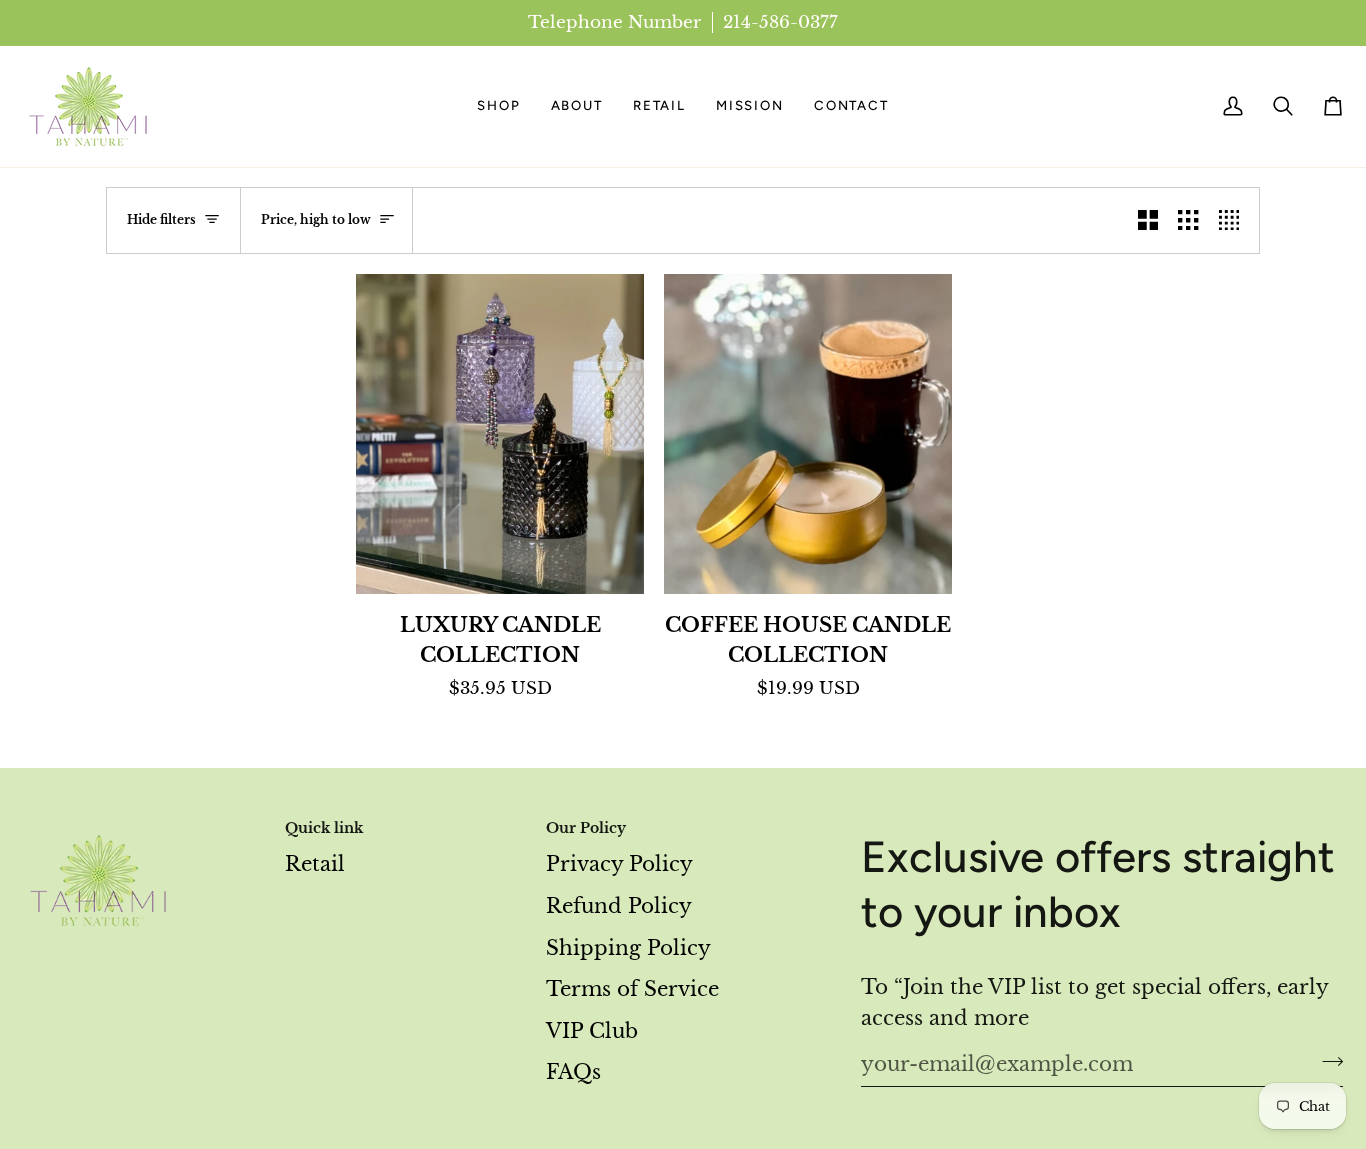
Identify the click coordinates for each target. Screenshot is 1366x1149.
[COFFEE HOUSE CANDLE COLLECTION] (808, 434)
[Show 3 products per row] (1188, 220)
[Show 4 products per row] (1234, 220)
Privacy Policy (619, 864)
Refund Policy (619, 906)
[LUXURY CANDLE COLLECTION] (500, 434)
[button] (498, 106)
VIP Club (592, 1031)
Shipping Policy (628, 948)
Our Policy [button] (586, 828)
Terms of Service (632, 989)
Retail (315, 864)
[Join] (1326, 1061)
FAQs (573, 1072)
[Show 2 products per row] (1148, 220)
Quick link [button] (324, 828)
